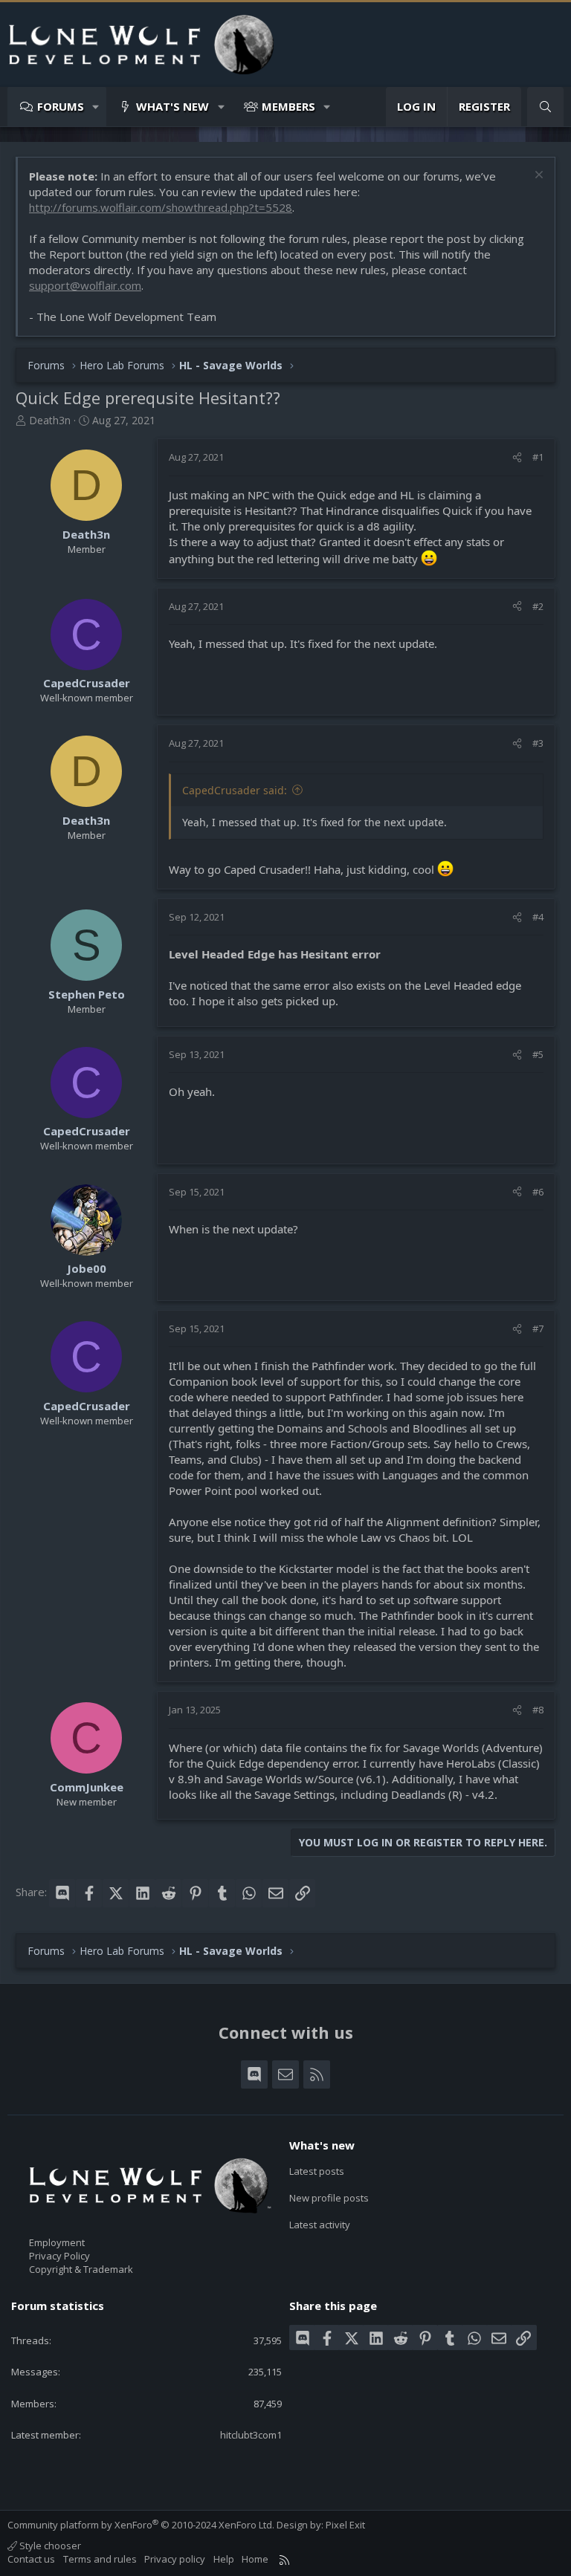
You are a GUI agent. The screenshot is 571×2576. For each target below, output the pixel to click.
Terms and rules (100, 2559)
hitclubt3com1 (251, 2435)
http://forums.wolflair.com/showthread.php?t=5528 (161, 207)
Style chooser (49, 2546)
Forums (61, 106)
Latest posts (317, 2171)
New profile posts (329, 2198)
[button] (96, 107)
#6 (538, 1192)
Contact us (31, 2559)
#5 (538, 1054)
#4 (538, 917)
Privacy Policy (59, 2256)
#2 (538, 606)
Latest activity (320, 2225)
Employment (57, 2242)
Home (255, 2559)
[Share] (517, 457)
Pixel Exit (345, 2525)
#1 (538, 457)
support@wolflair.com (85, 285)
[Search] (545, 107)
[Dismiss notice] (537, 176)
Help (224, 2559)
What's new (172, 106)
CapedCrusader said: (235, 790)
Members (288, 106)
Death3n (50, 420)
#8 (538, 1710)
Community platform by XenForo (141, 2525)
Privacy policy (175, 2559)
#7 (538, 1328)
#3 (538, 743)
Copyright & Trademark (81, 2269)
